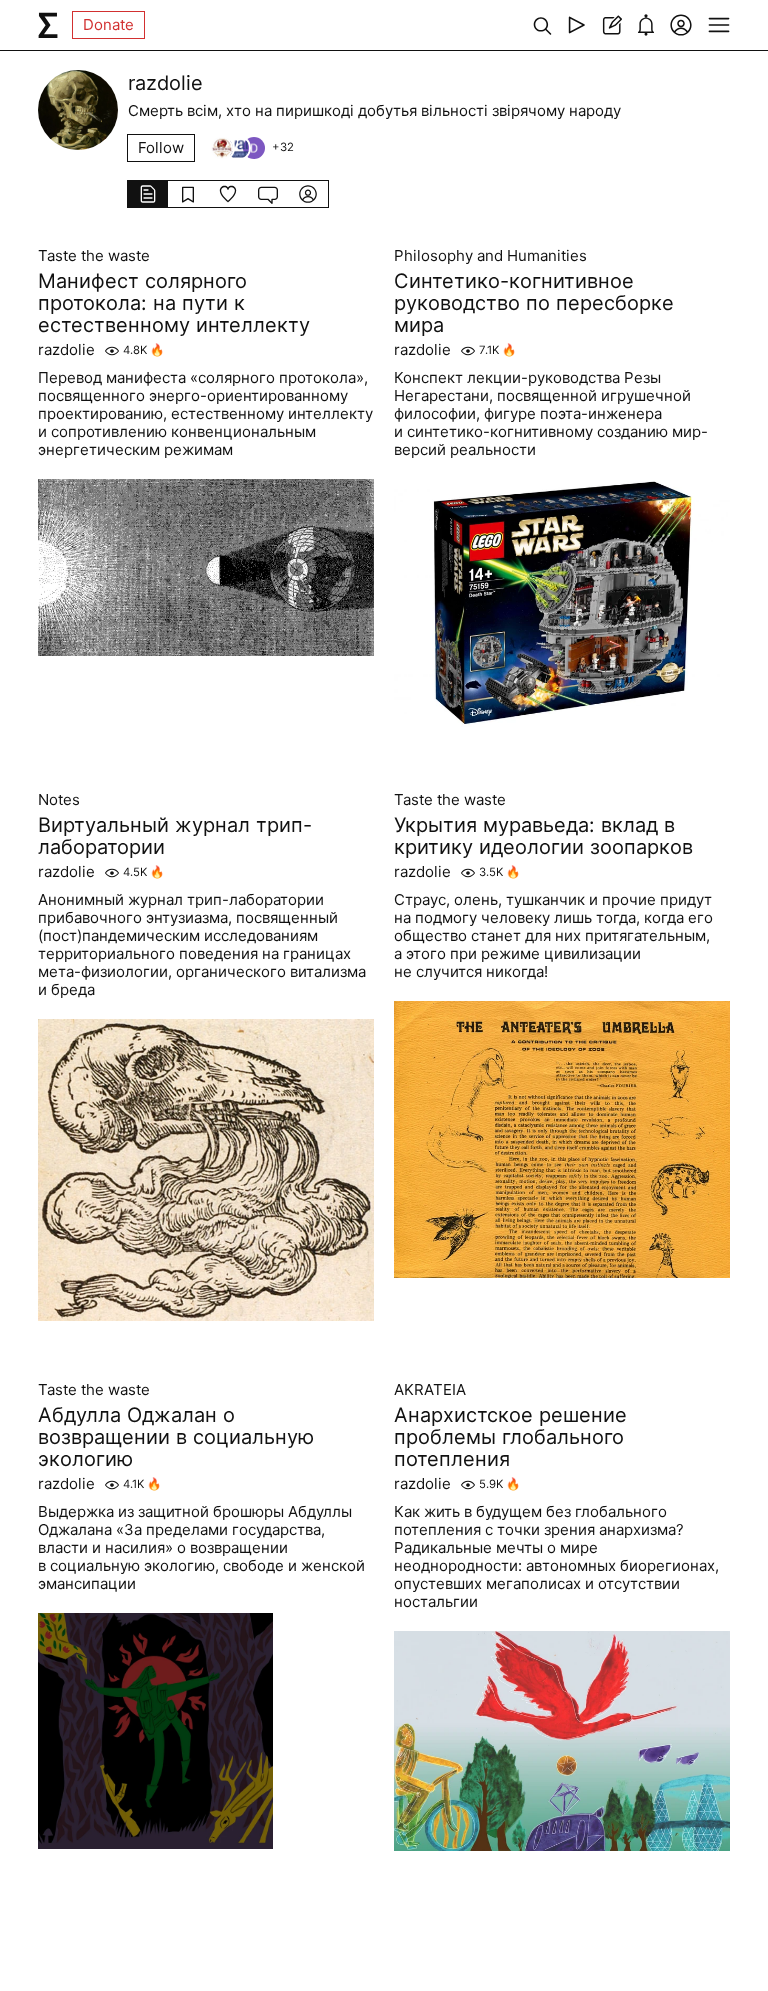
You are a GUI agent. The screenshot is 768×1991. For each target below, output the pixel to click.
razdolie (66, 350)
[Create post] (611, 25)
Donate (108, 24)
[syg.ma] (48, 25)
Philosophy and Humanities (490, 256)
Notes (59, 800)
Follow (161, 147)
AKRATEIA (430, 1390)
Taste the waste (94, 256)
